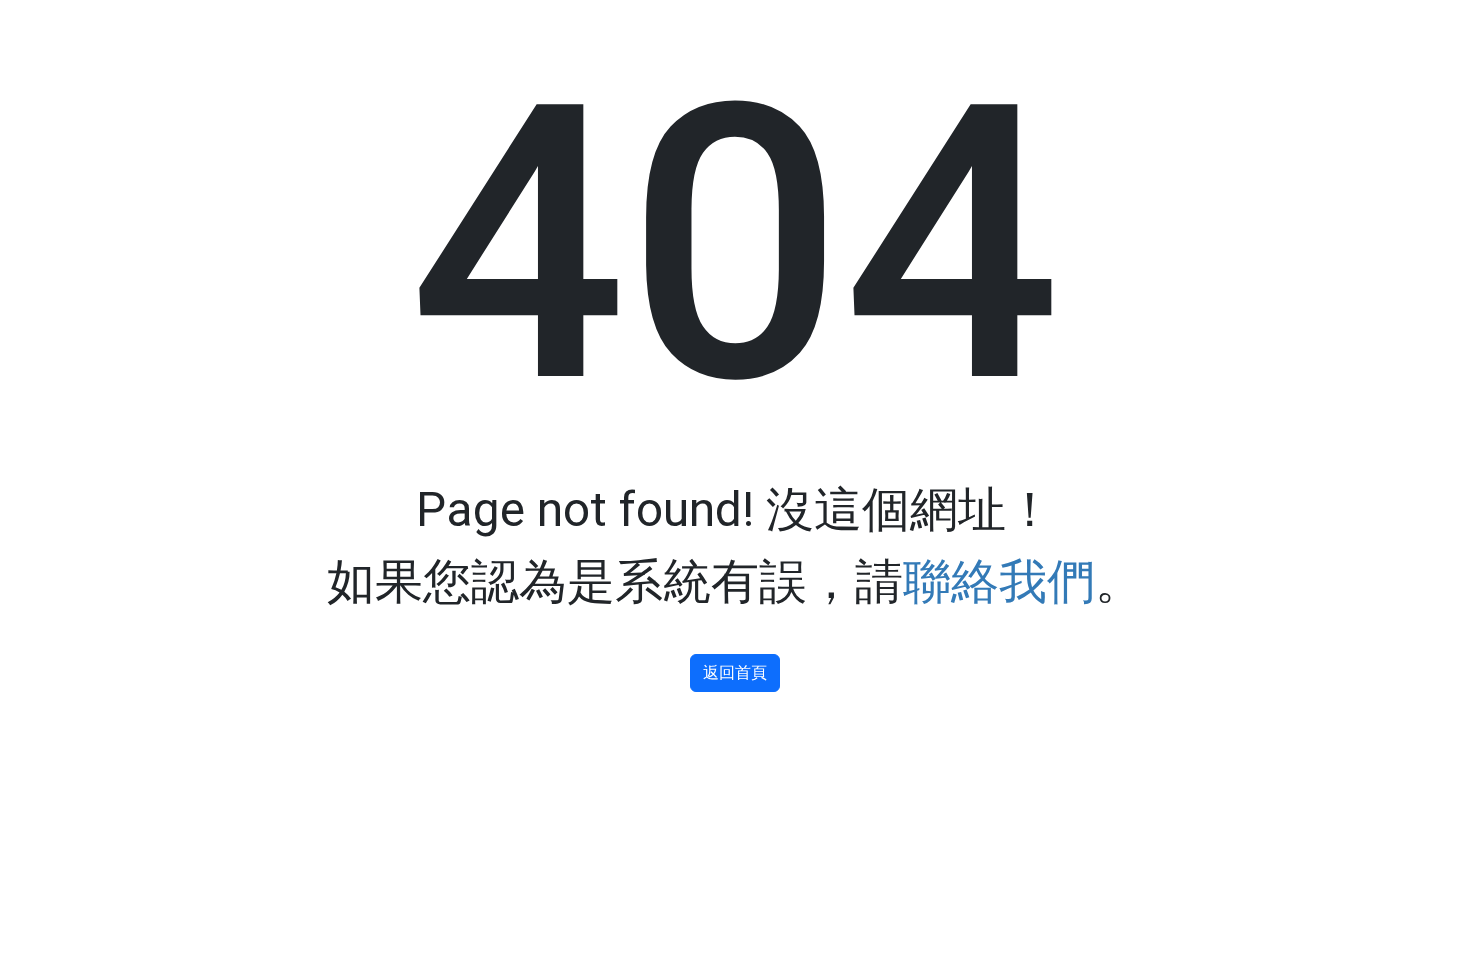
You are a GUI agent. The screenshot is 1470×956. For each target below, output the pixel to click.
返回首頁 (735, 672)
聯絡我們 (999, 582)
